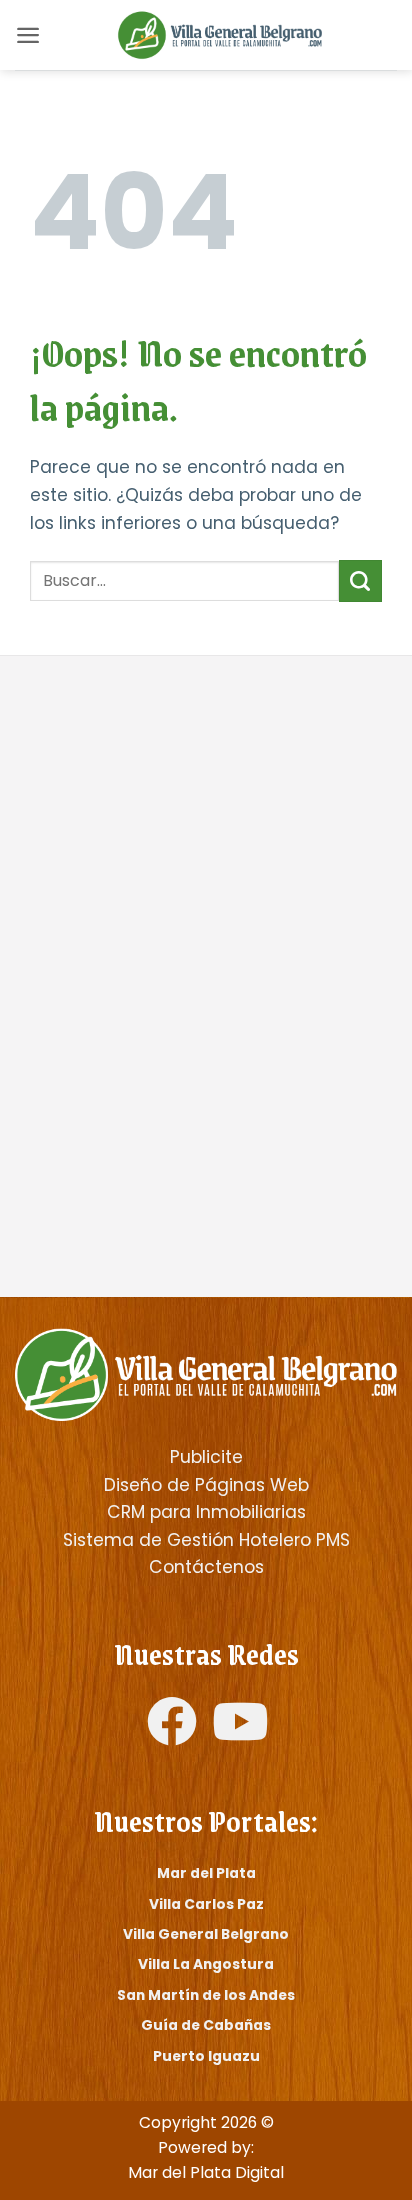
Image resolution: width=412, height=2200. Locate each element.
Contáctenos (206, 1567)
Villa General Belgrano (206, 1934)
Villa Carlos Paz (206, 1904)
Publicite (206, 1457)
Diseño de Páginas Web (206, 1485)
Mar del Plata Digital (206, 2172)
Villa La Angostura (206, 1964)
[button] (28, 35)
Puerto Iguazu (206, 2056)
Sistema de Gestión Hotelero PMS (206, 1540)
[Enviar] (360, 581)
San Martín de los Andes (206, 1995)
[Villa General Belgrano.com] (206, 1374)
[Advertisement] (206, 826)
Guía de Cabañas (206, 2025)
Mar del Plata (206, 1873)
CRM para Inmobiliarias (206, 1512)
